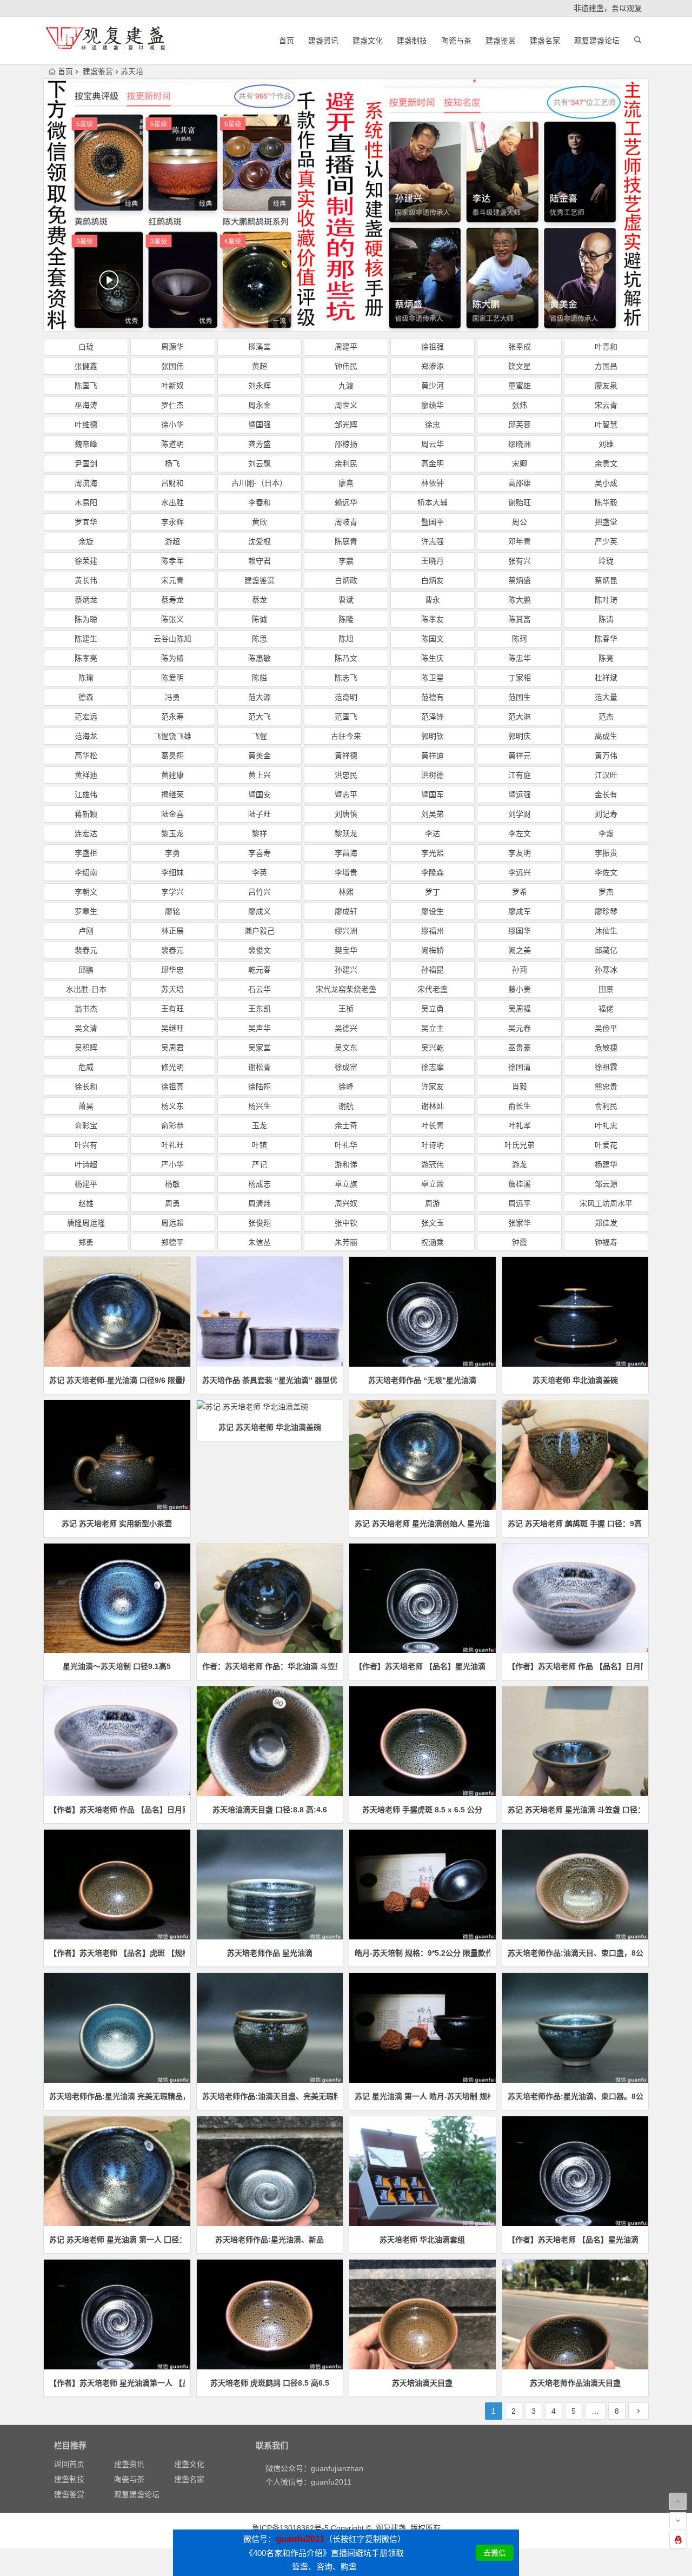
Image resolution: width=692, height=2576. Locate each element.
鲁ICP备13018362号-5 (290, 2528)
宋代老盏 (432, 989)
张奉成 (520, 347)
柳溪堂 (259, 347)
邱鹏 (86, 970)
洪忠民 (346, 775)
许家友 (432, 1087)
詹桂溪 (520, 1184)
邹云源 (606, 1184)
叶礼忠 (606, 1125)
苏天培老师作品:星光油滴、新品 (270, 2240)
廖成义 (259, 911)
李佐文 (606, 872)
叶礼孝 (520, 1125)
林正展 (172, 931)
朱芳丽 (346, 1242)
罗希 (520, 892)
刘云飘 (259, 463)
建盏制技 (412, 41)
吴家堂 (259, 1048)
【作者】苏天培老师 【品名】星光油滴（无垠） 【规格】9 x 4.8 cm (422, 1666)
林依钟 (432, 483)
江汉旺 (606, 775)
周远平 (520, 1203)
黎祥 (259, 833)
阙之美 (520, 950)
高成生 (606, 736)
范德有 (432, 697)
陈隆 (346, 619)
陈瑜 (86, 678)
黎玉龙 (172, 833)
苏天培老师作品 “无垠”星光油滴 (422, 1380)
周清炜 (259, 1203)
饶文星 (520, 366)
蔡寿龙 (172, 600)
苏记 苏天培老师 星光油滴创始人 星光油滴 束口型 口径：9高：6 (422, 1524)
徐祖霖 (606, 1067)
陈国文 (432, 639)
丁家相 (520, 678)
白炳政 (346, 580)
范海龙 (86, 736)
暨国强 (259, 425)
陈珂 (520, 639)
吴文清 (86, 1028)
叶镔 (259, 1145)
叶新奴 (172, 386)
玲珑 (606, 561)
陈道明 (172, 444)
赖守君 (259, 561)
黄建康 (172, 775)
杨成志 (259, 1184)
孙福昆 (432, 970)
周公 (520, 522)
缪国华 (520, 931)
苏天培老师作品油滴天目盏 (575, 2383)
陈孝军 (172, 561)
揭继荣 (172, 794)
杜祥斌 (606, 678)
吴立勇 (432, 1009)
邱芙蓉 (520, 425)
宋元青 (172, 580)
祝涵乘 (432, 1242)
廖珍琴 (606, 911)
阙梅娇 (432, 950)
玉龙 (259, 1125)
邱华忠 (172, 970)
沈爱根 (259, 541)
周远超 (172, 1223)
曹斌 (346, 600)
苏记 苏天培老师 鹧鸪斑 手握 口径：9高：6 (575, 1524)
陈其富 (520, 619)
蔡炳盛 (520, 580)
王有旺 (172, 1009)
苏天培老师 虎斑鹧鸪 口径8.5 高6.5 (270, 2383)
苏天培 (172, 989)
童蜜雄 (520, 386)
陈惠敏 (259, 658)
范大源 (259, 697)
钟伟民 (346, 366)
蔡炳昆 (606, 580)
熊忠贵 (606, 1087)
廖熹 (346, 483)
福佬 (606, 1009)
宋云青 (606, 405)
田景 (606, 989)
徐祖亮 (172, 1087)
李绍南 (86, 872)
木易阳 (86, 502)
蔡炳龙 (86, 600)
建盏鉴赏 (501, 41)
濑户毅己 (259, 931)
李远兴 (520, 872)
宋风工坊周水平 (606, 1203)
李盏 (606, 833)
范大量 (606, 697)
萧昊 (86, 1106)
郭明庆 (520, 736)
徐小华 (172, 425)
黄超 (259, 366)
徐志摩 (432, 1067)
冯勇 (172, 697)
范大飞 (259, 717)
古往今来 (346, 736)
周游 (432, 1203)
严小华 (172, 1164)
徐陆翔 (259, 1087)
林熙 (346, 892)
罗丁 (432, 892)
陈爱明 (172, 678)
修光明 (172, 1067)
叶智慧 (606, 425)
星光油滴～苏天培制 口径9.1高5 (117, 1666)
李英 (259, 872)
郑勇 (86, 1242)
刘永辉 (259, 386)
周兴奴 (346, 1203)
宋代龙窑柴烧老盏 (346, 989)
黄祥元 (520, 756)
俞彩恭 (172, 1125)
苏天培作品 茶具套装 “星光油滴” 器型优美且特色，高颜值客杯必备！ (270, 1380)
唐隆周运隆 (86, 1223)
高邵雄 (520, 483)
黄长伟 (86, 580)
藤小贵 (520, 989)
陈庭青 (346, 541)
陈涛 (606, 619)
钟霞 (520, 1242)
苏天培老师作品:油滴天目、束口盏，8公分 (575, 1953)
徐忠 (432, 425)
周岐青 (346, 522)
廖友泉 (606, 386)
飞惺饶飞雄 (172, 736)
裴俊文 (259, 950)
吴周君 (172, 1048)
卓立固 (432, 1184)
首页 (287, 41)
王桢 (346, 1009)
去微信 (495, 2553)
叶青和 (606, 347)
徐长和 (86, 1087)
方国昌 (606, 366)
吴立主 (432, 1028)
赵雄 (86, 1203)
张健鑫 (86, 366)
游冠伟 (432, 1164)
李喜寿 (259, 853)
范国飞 (346, 717)
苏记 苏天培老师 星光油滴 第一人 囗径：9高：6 (117, 2240)
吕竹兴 (259, 892)
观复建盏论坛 (597, 41)
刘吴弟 (432, 814)
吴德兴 (346, 1028)
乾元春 (259, 970)
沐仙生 (606, 931)
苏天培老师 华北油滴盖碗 (575, 1380)
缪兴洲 (346, 931)
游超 (172, 541)
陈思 (259, 639)
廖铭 (172, 911)
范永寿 (172, 717)
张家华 (520, 1223)
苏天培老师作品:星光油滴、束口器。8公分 (575, 2096)
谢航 (346, 1106)
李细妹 (172, 872)
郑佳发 (606, 1223)
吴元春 (520, 1028)
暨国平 (432, 522)
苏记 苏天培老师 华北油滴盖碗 (270, 1427)
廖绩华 (432, 405)
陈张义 (172, 619)
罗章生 (86, 911)
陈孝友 (432, 619)
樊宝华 (346, 950)
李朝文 (86, 892)
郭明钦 (432, 736)
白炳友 (432, 580)
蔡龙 (259, 600)
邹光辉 (346, 425)
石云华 (259, 989)
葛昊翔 (172, 756)
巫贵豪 (520, 1048)
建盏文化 (368, 41)
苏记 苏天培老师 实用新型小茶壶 (117, 1524)
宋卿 (520, 463)
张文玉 (432, 1223)
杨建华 (606, 1164)
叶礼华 (346, 1145)
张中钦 (346, 1223)
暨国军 (432, 794)
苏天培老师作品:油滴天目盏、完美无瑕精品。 (270, 2096)
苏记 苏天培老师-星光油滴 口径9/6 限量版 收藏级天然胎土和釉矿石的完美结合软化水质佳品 (117, 1380)
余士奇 (346, 1125)
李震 (346, 561)
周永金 (259, 405)
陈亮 (606, 658)
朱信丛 (259, 1242)
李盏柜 (86, 853)
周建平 (346, 347)
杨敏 (172, 1184)
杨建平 (86, 1184)
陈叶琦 (606, 600)
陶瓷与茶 (456, 41)
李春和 (259, 502)
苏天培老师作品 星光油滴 (270, 1953)
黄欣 (259, 522)
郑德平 (172, 1242)
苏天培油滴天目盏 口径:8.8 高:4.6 (270, 1810)
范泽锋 (432, 717)
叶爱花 (606, 1145)
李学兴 (172, 892)
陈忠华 (520, 658)
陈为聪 (86, 619)
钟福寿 (606, 1242)
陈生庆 (432, 658)
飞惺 (259, 736)
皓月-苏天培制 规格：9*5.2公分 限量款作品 (422, 1953)
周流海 (86, 483)
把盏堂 (606, 522)
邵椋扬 (346, 444)
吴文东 (346, 1048)
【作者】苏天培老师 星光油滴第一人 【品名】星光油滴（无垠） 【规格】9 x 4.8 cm (117, 2383)
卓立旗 (346, 1184)
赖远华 (346, 502)
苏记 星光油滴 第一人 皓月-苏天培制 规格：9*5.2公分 (422, 2096)
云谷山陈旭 (172, 639)
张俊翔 (259, 1223)
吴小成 (606, 483)
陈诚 (259, 619)
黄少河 (432, 386)
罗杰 (606, 892)
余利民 (346, 463)
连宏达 (86, 833)
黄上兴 (259, 775)
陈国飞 (86, 386)
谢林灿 (432, 1106)
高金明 (432, 463)
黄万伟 (606, 756)
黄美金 (259, 756)
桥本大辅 (432, 502)
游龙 (520, 1164)
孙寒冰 (606, 970)
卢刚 (86, 931)
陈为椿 (172, 658)
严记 (259, 1164)
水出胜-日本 (86, 989)
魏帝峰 (86, 444)
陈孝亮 (86, 658)
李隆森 (432, 872)
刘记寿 (606, 814)
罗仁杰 (172, 405)
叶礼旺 (172, 1145)
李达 (432, 833)
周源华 (172, 347)
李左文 (520, 833)
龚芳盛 (259, 444)
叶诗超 (86, 1164)
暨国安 (259, 794)
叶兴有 (86, 1145)
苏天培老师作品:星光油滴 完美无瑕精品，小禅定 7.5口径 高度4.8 (117, 2096)
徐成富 (346, 1067)
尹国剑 (86, 463)
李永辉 (172, 522)
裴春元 (86, 950)
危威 (86, 1067)
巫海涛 (86, 405)
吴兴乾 (432, 1048)
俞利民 (606, 1106)
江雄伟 (86, 794)
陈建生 (86, 639)
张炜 (520, 405)
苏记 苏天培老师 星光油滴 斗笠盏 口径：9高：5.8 (575, 1810)
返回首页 (69, 2464)
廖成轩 (346, 911)
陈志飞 (346, 678)
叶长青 (432, 1125)
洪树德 (432, 775)
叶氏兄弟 (520, 1145)
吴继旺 (172, 1028)
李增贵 (346, 872)
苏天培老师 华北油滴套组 (422, 2240)
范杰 (606, 717)
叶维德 (86, 425)
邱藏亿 (606, 950)
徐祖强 (432, 347)
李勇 (172, 853)
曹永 (432, 600)
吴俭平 (606, 1028)
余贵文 (606, 463)
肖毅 (520, 1087)
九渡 (346, 386)
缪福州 (432, 931)
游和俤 (346, 1164)
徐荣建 (86, 561)
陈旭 (346, 639)
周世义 (346, 405)
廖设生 (432, 911)
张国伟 (172, 366)
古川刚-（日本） (259, 483)
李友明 (520, 853)
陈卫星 (432, 678)
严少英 (606, 541)
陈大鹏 (520, 600)
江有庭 (520, 775)
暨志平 (346, 794)
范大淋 (520, 717)
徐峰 (346, 1087)
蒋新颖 (86, 814)
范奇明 (346, 697)
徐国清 (520, 1067)
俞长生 (520, 1106)
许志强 (432, 541)
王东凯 (259, 1009)
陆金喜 (172, 814)
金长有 (606, 794)
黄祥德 (346, 756)
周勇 (172, 1203)
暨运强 (520, 794)
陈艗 (259, 678)
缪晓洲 (520, 444)
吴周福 (520, 1009)
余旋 (86, 541)
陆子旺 (259, 814)
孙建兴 (346, 970)
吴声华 (259, 1028)
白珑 (86, 347)
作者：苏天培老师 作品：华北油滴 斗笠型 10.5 (270, 1666)
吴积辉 (86, 1048)
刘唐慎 (346, 814)
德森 (86, 697)
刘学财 (520, 814)
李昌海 (346, 853)
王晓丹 (432, 561)
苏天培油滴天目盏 (422, 2383)
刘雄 (606, 444)
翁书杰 (86, 1009)
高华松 (86, 756)
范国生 (520, 697)
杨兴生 (259, 1106)
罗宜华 (86, 522)
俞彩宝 (86, 1125)
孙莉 (520, 970)
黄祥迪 (432, 756)
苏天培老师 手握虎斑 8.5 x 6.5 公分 (422, 1810)
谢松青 (259, 1067)
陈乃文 (346, 658)
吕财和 (172, 483)
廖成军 (520, 911)
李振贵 (606, 853)
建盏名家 (545, 41)
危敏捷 (606, 1048)
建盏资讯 (323, 41)
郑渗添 (432, 366)
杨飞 (172, 463)
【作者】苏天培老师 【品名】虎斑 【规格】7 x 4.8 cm (117, 1953)
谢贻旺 (520, 502)
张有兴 (520, 561)
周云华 (432, 444)
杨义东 (172, 1106)
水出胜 (172, 502)
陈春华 (606, 639)
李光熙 (432, 853)
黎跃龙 (346, 833)
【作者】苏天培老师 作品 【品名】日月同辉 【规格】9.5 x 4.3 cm (575, 1666)
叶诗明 (432, 1145)
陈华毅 (606, 502)
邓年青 (520, 541)
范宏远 (86, 717)
